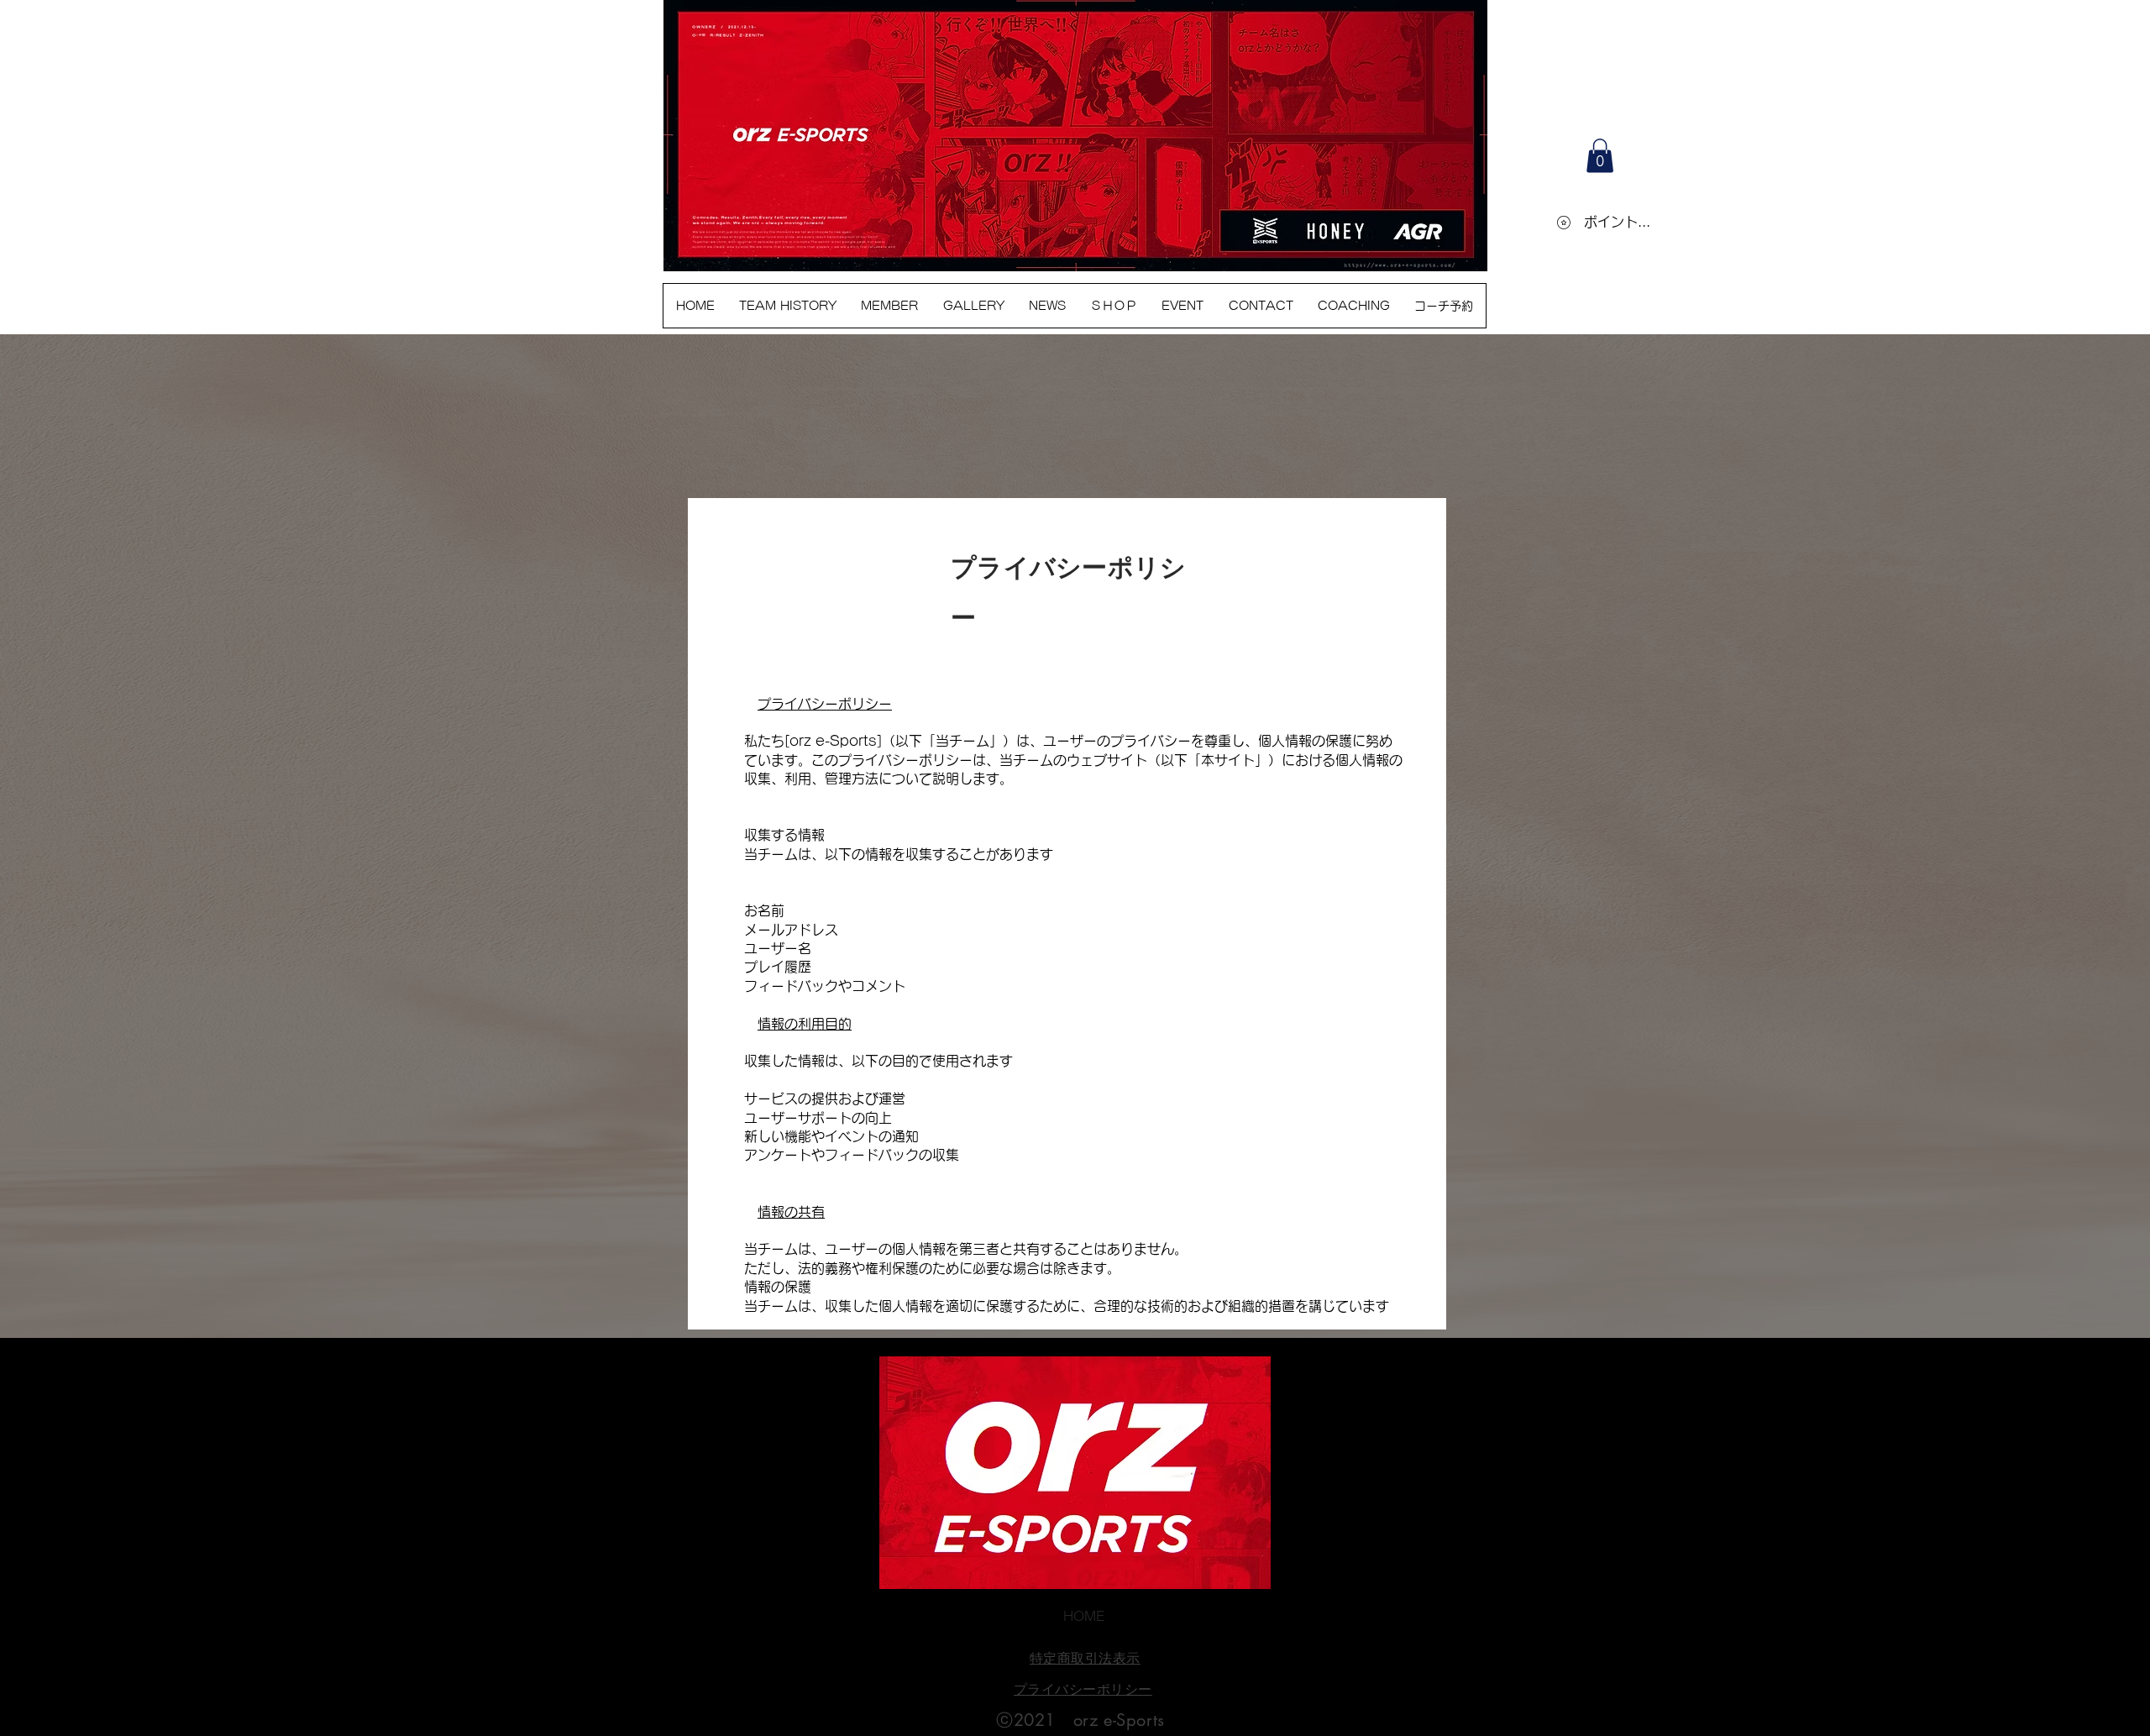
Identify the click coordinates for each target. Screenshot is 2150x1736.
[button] (1600, 156)
